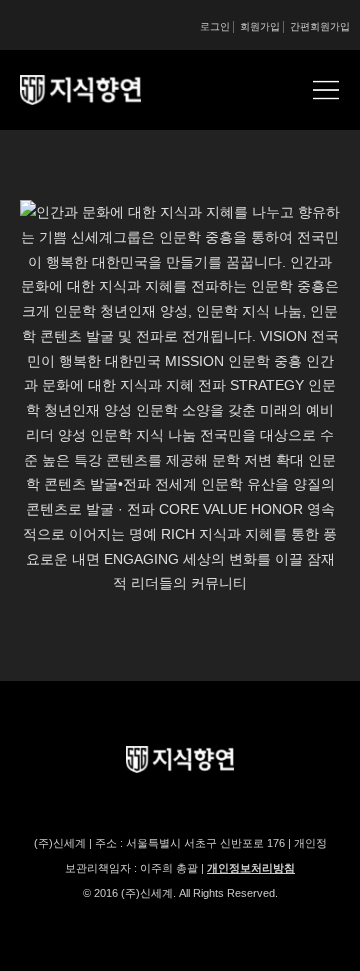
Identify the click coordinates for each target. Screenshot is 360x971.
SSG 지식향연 (105, 90)
